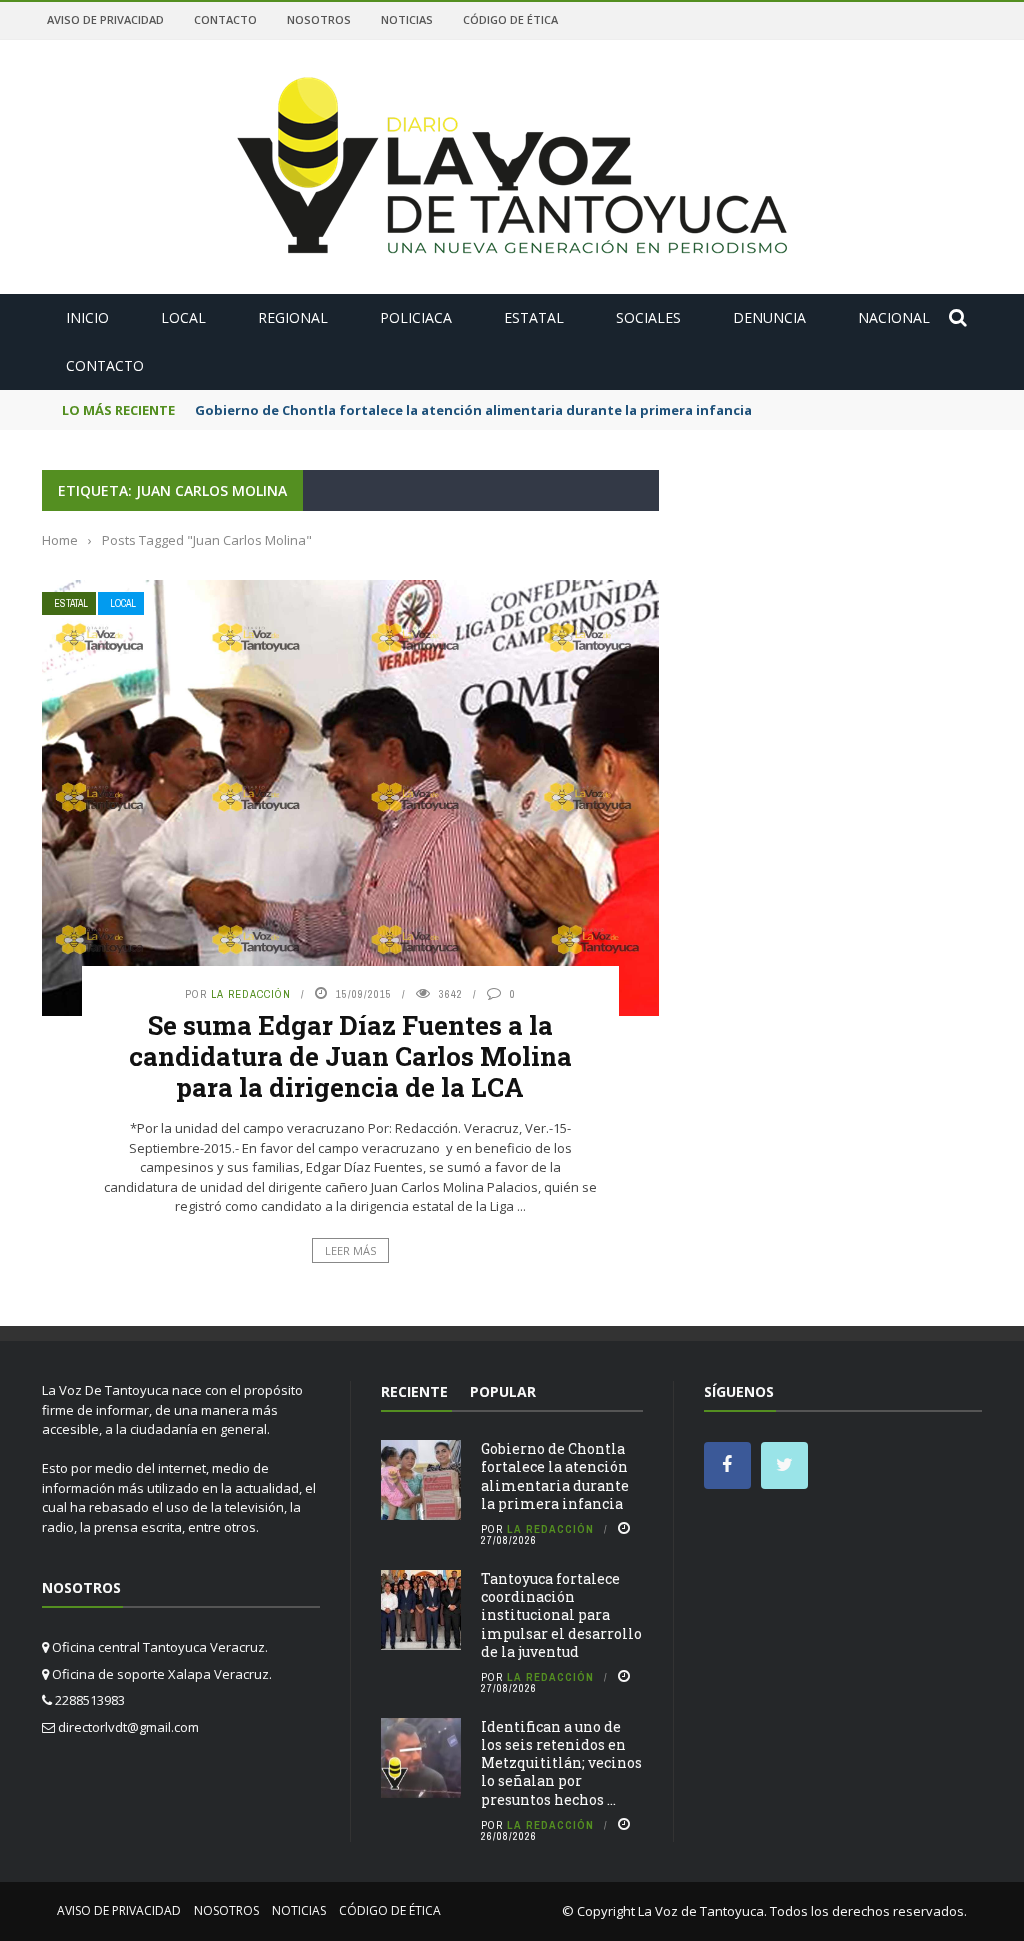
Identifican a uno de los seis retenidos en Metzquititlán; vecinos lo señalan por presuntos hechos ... (561, 1763)
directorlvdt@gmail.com (128, 1727)
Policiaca (416, 317)
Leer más (350, 1250)
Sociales (648, 317)
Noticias (407, 19)
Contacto (225, 19)
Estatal (534, 317)
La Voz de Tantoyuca (701, 1911)
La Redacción (251, 994)
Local (183, 317)
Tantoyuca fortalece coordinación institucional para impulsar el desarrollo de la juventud (561, 1615)
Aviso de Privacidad (105, 19)
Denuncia (769, 317)
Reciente (414, 1391)
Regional (293, 317)
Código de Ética (510, 19)
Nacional (894, 317)
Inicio (87, 317)
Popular (503, 1391)
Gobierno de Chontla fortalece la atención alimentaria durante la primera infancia (473, 410)
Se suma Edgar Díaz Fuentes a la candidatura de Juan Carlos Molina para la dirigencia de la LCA (350, 1056)
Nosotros (319, 19)
